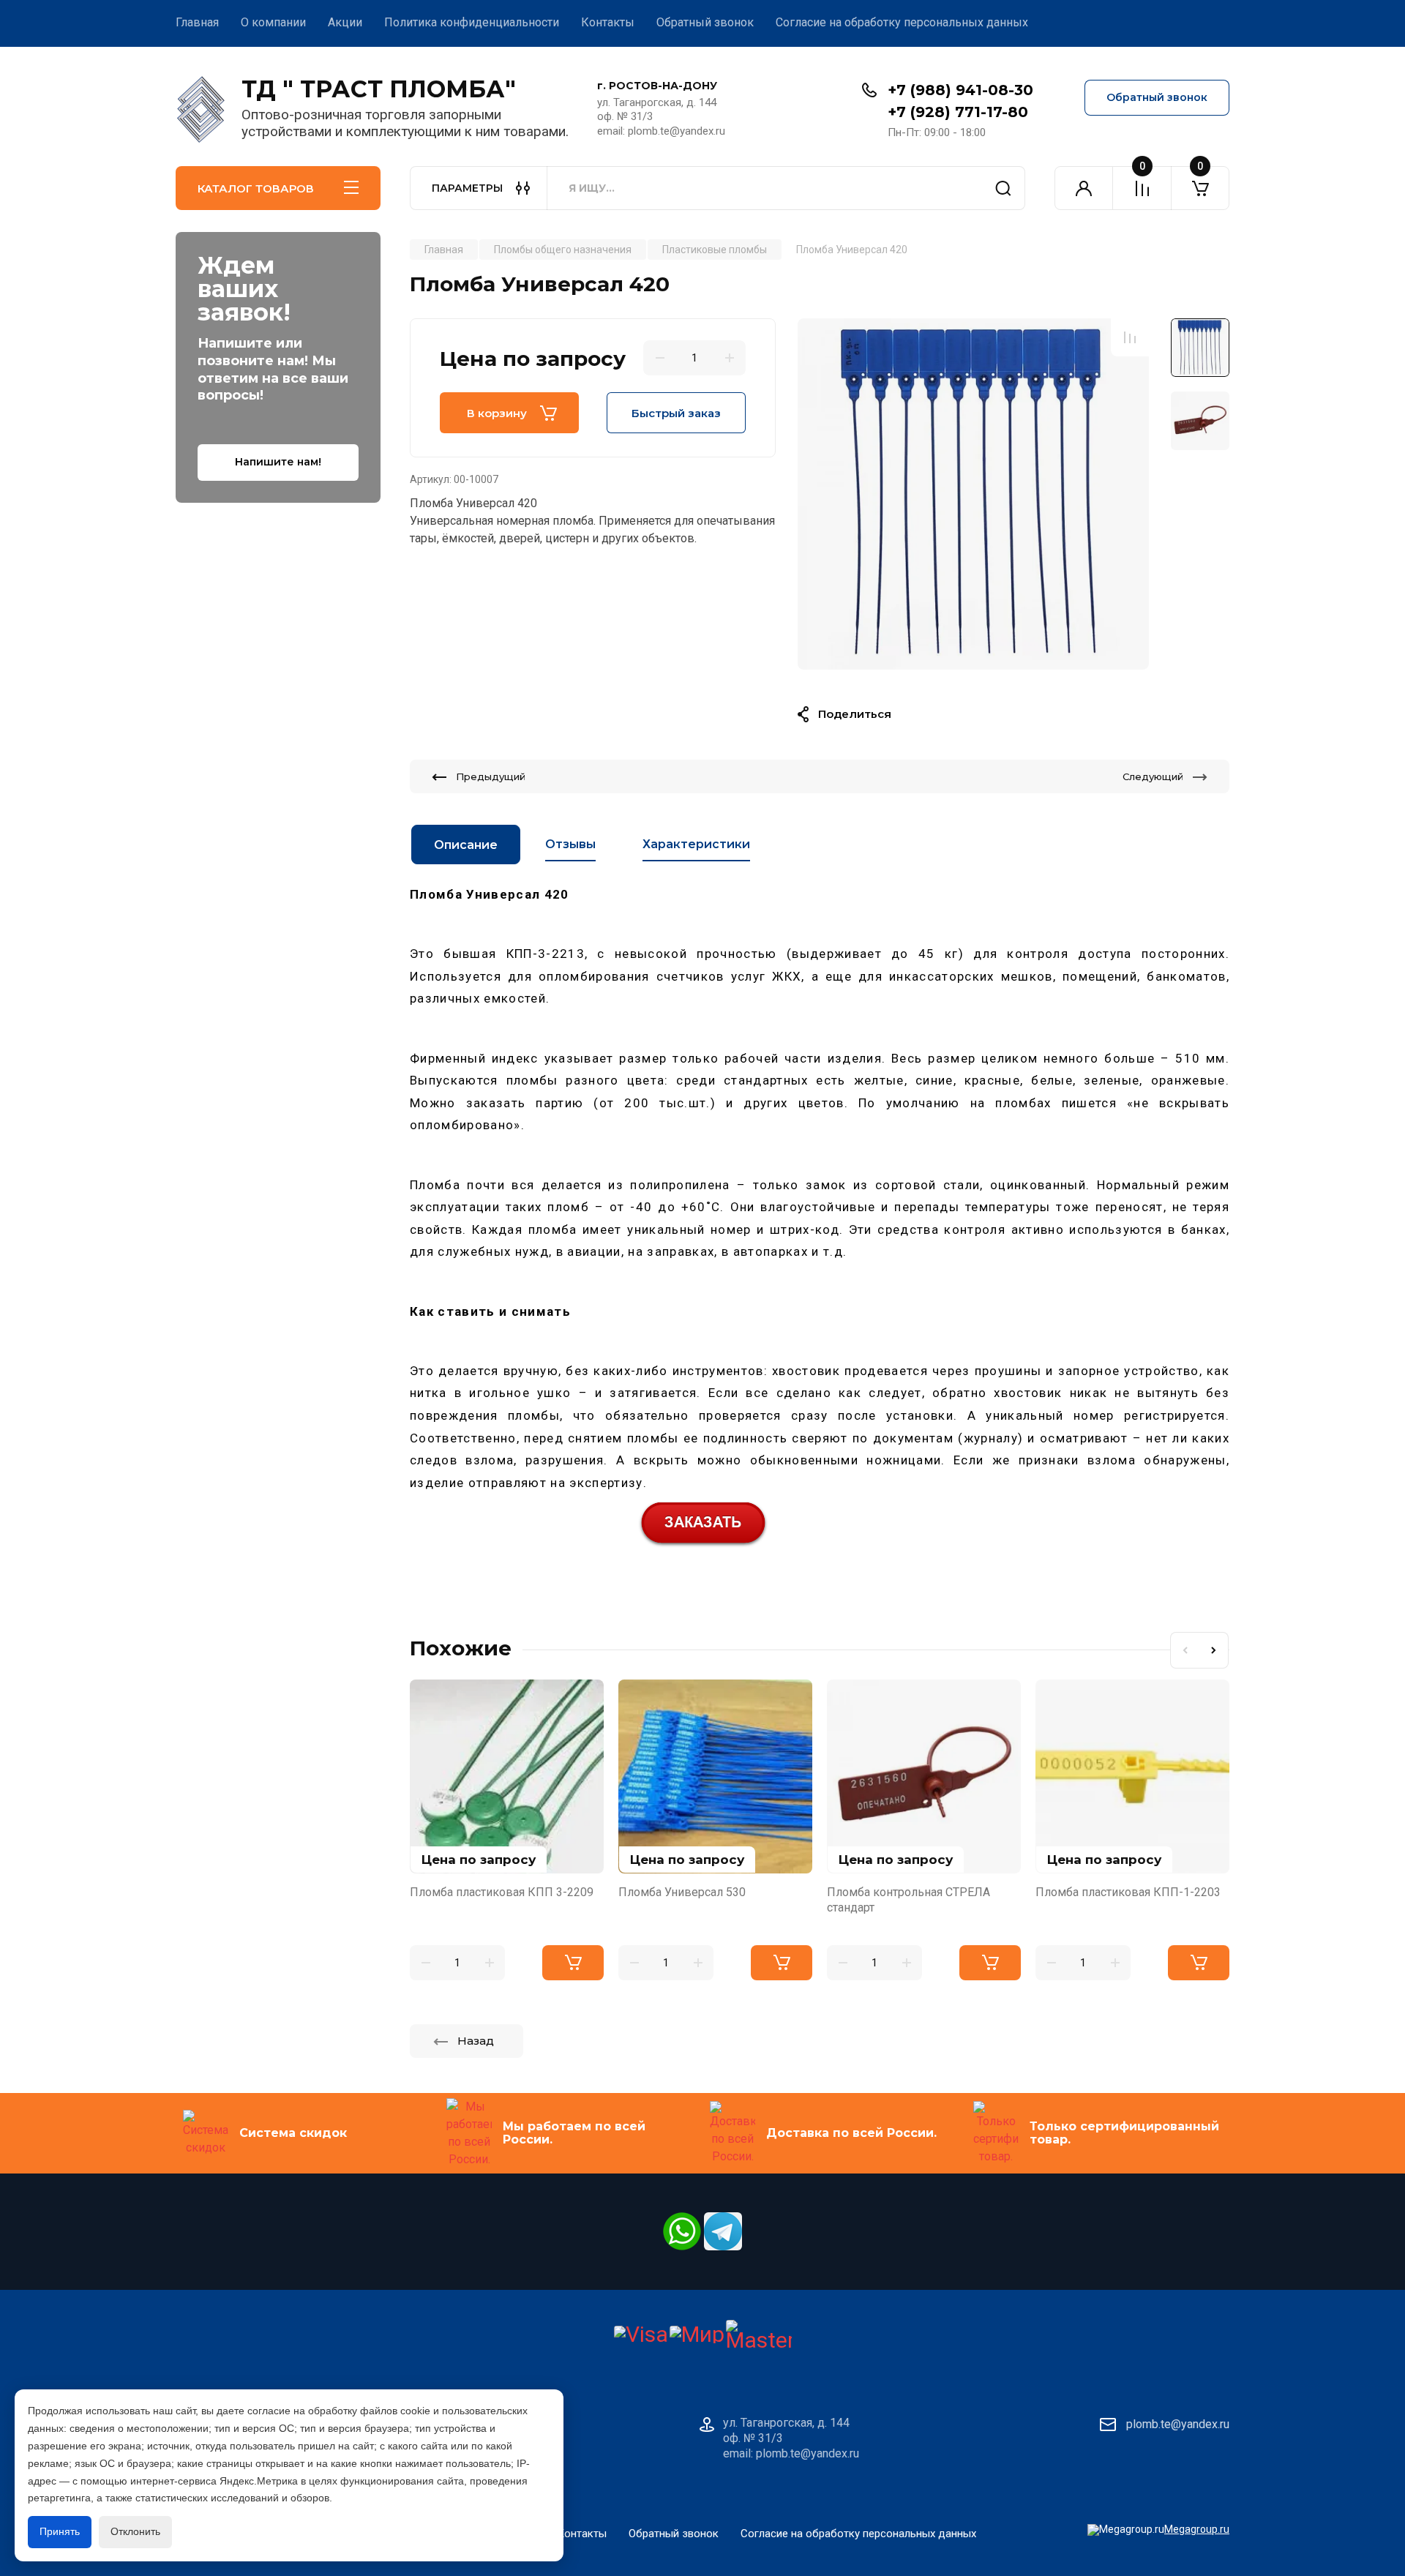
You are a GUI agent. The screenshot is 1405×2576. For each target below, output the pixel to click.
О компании (273, 22)
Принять (60, 2531)
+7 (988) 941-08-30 (960, 90)
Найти (1003, 188)
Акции (345, 22)
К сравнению (1130, 337)
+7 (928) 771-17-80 (958, 112)
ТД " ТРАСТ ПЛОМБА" (379, 89)
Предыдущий (491, 776)
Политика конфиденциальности (472, 22)
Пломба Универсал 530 (682, 1892)
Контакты (608, 22)
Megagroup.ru (1197, 2529)
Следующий (1153, 776)
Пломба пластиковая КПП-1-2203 (1128, 1892)
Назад (476, 2041)
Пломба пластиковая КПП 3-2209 (502, 1892)
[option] (973, 494)
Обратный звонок (705, 22)
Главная (197, 22)
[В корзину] (573, 1963)
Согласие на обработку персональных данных (902, 22)
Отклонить (135, 2531)
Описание (466, 845)
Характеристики (696, 844)
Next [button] (1214, 1650)
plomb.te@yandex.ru (1178, 2424)
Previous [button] (1185, 1650)
